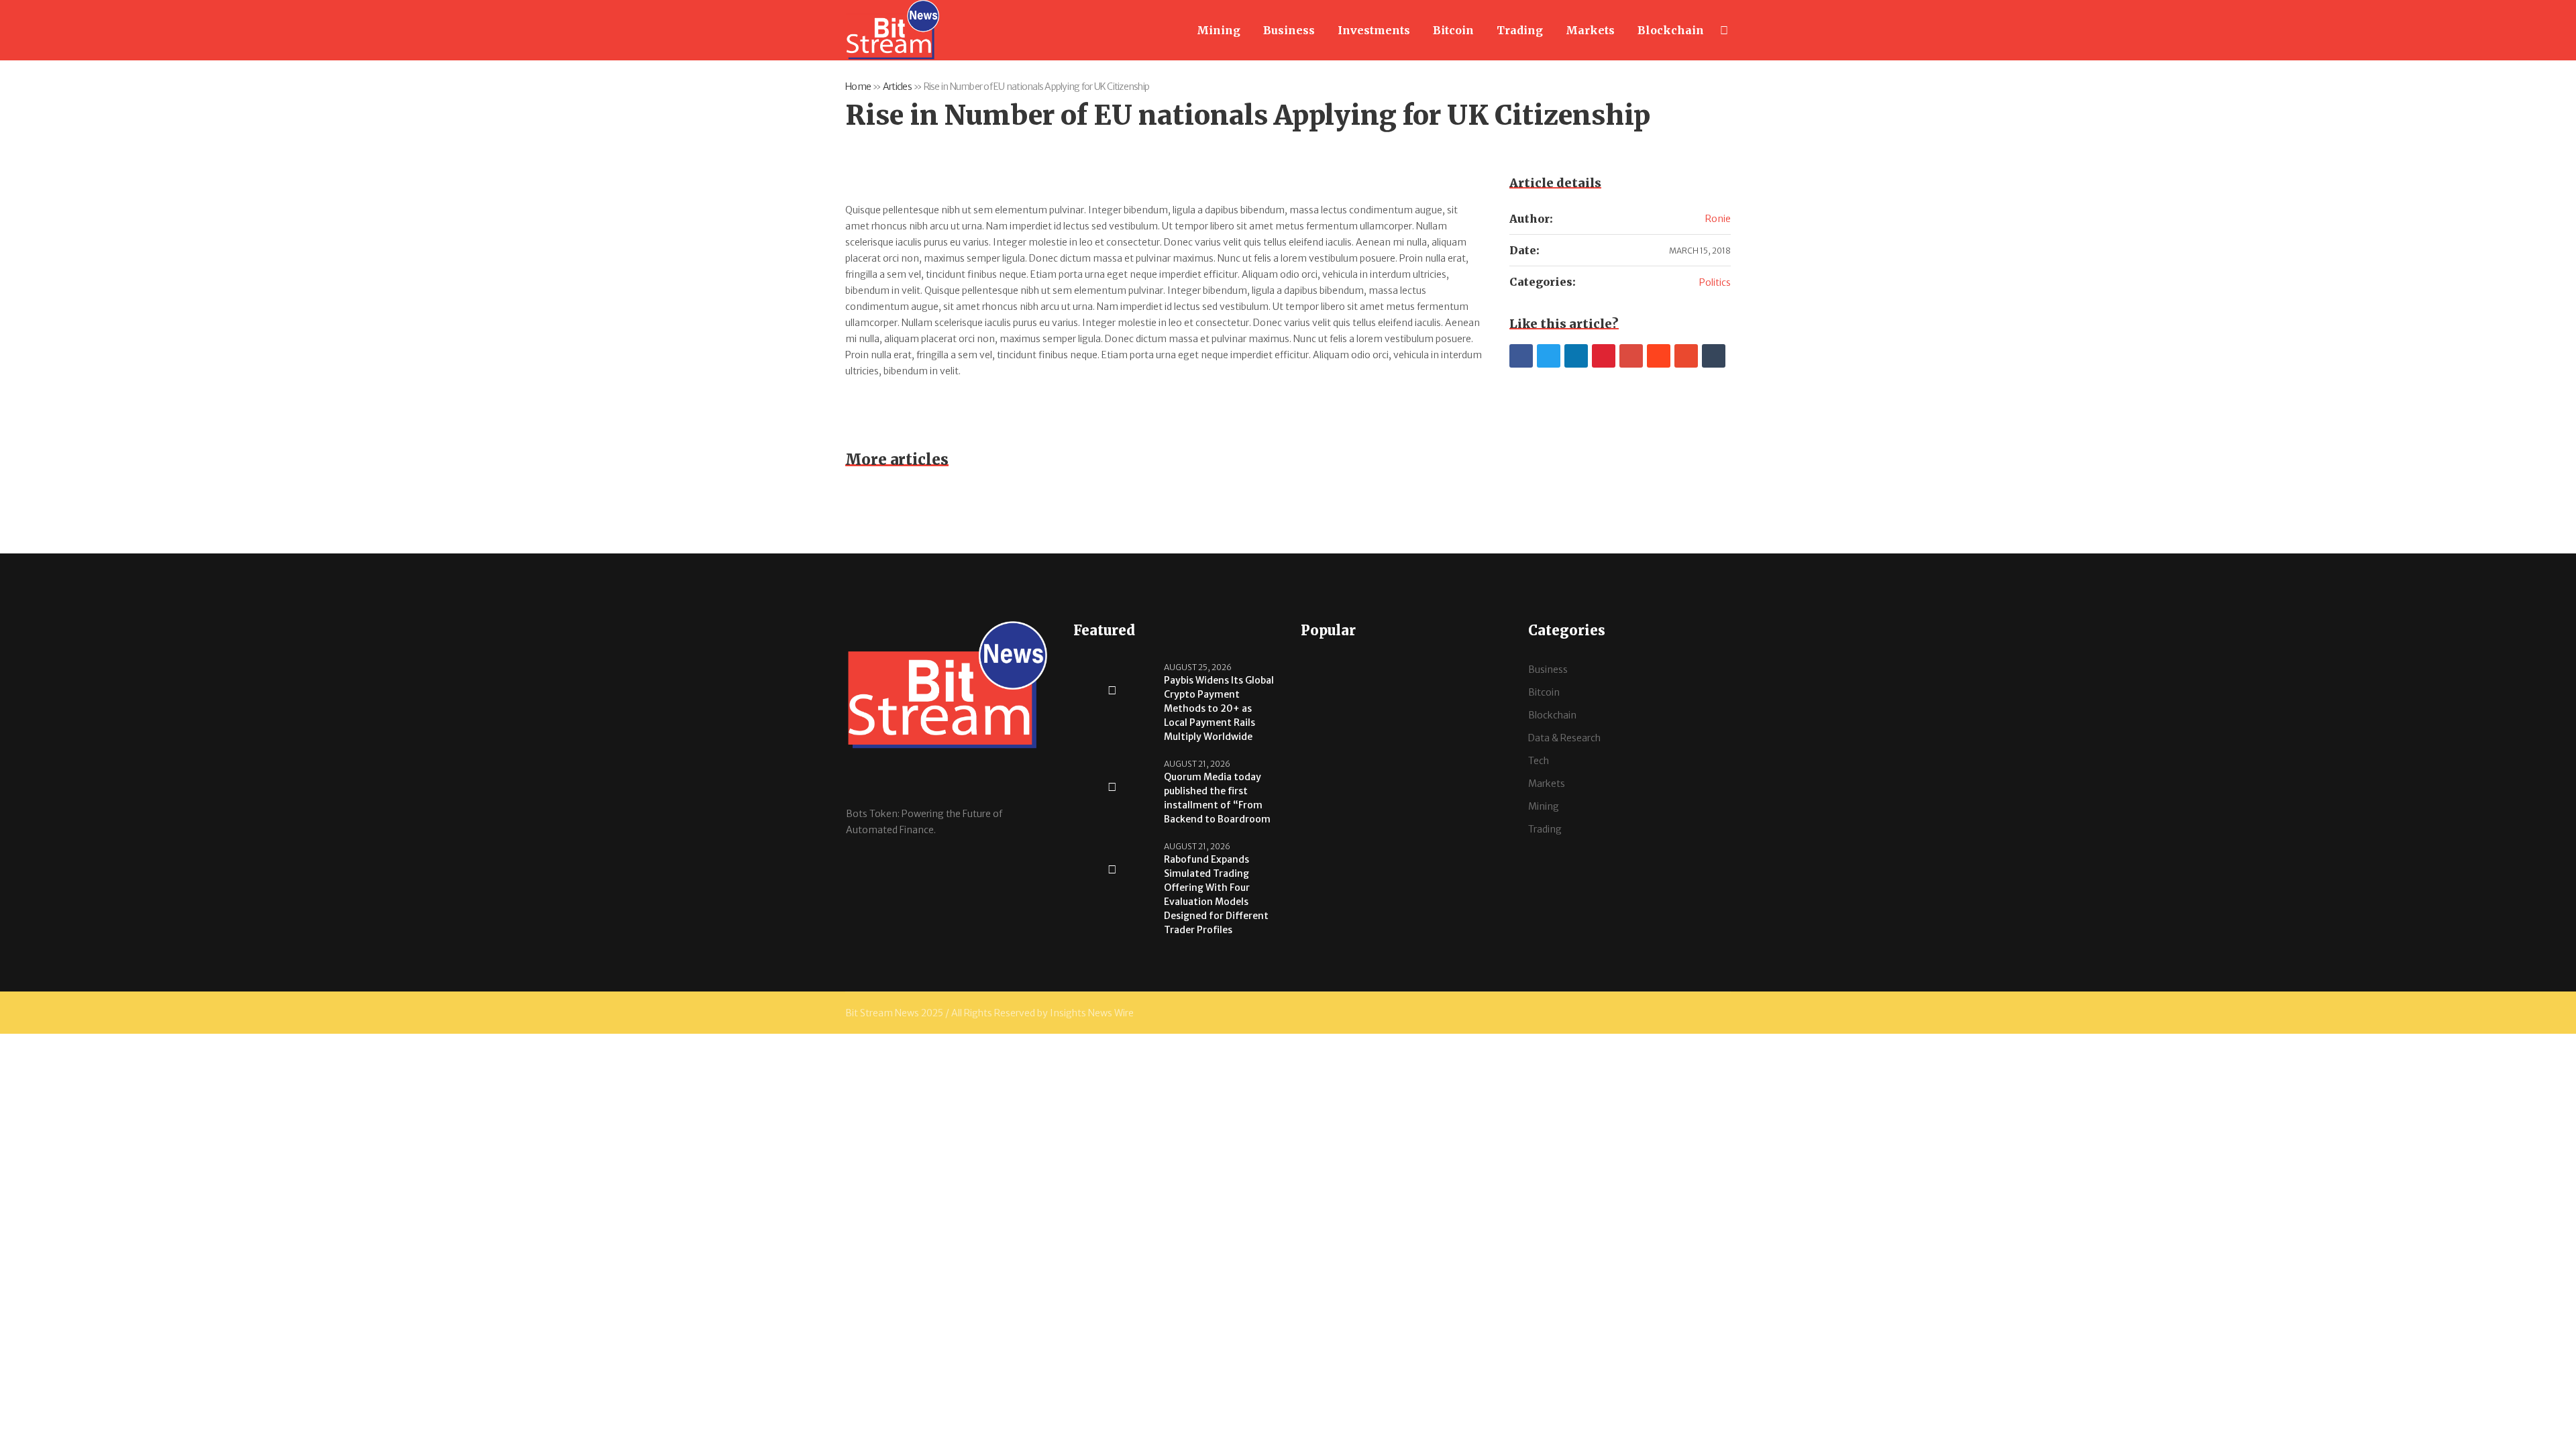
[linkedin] (1576, 356)
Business (1548, 669)
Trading (1545, 829)
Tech (1539, 761)
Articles (897, 87)
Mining (1544, 806)
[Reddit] (1659, 356)
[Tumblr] (1714, 356)
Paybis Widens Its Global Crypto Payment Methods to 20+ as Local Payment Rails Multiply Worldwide (1219, 708)
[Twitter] (1549, 356)
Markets (1547, 784)
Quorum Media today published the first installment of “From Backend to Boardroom (1217, 798)
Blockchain (1552, 715)
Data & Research (1564, 738)
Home (858, 87)
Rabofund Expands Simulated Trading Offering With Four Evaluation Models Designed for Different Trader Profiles (1216, 895)
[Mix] (1686, 356)
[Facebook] (1521, 356)
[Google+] (1631, 356)
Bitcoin (1544, 692)
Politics (1715, 282)
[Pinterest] (1604, 356)
